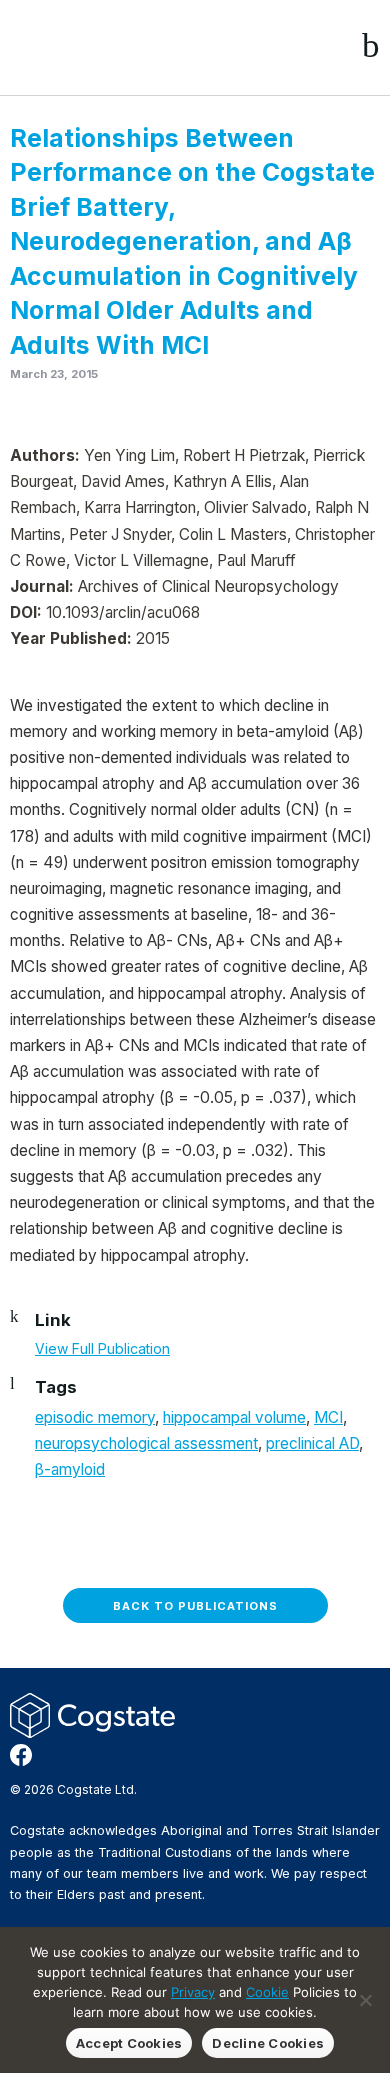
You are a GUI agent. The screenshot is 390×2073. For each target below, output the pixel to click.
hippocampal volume (234, 1417)
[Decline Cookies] (365, 2000)
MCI (328, 1417)
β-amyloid (70, 1469)
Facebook (21, 1755)
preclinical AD (312, 1443)
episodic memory (95, 1417)
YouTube (149, 1755)
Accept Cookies (129, 2043)
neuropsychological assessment (146, 1443)
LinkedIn (85, 1755)
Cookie (267, 1992)
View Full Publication (102, 1348)
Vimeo (117, 1755)
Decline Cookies (268, 2043)
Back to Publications (195, 1606)
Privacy (193, 1992)
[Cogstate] (116, 46)
